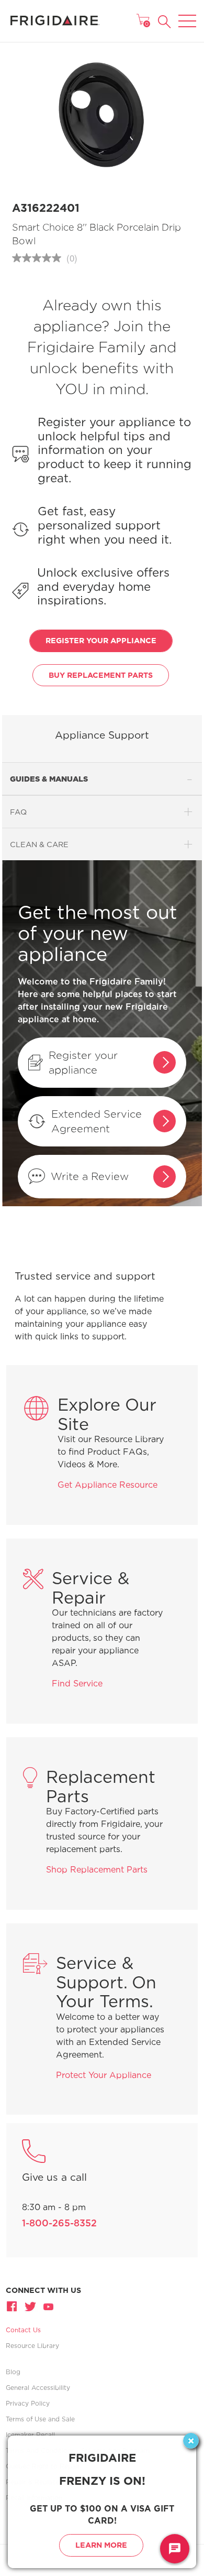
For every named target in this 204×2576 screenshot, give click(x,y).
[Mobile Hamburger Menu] (187, 14)
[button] (165, 22)
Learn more (101, 2545)
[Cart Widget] (143, 19)
